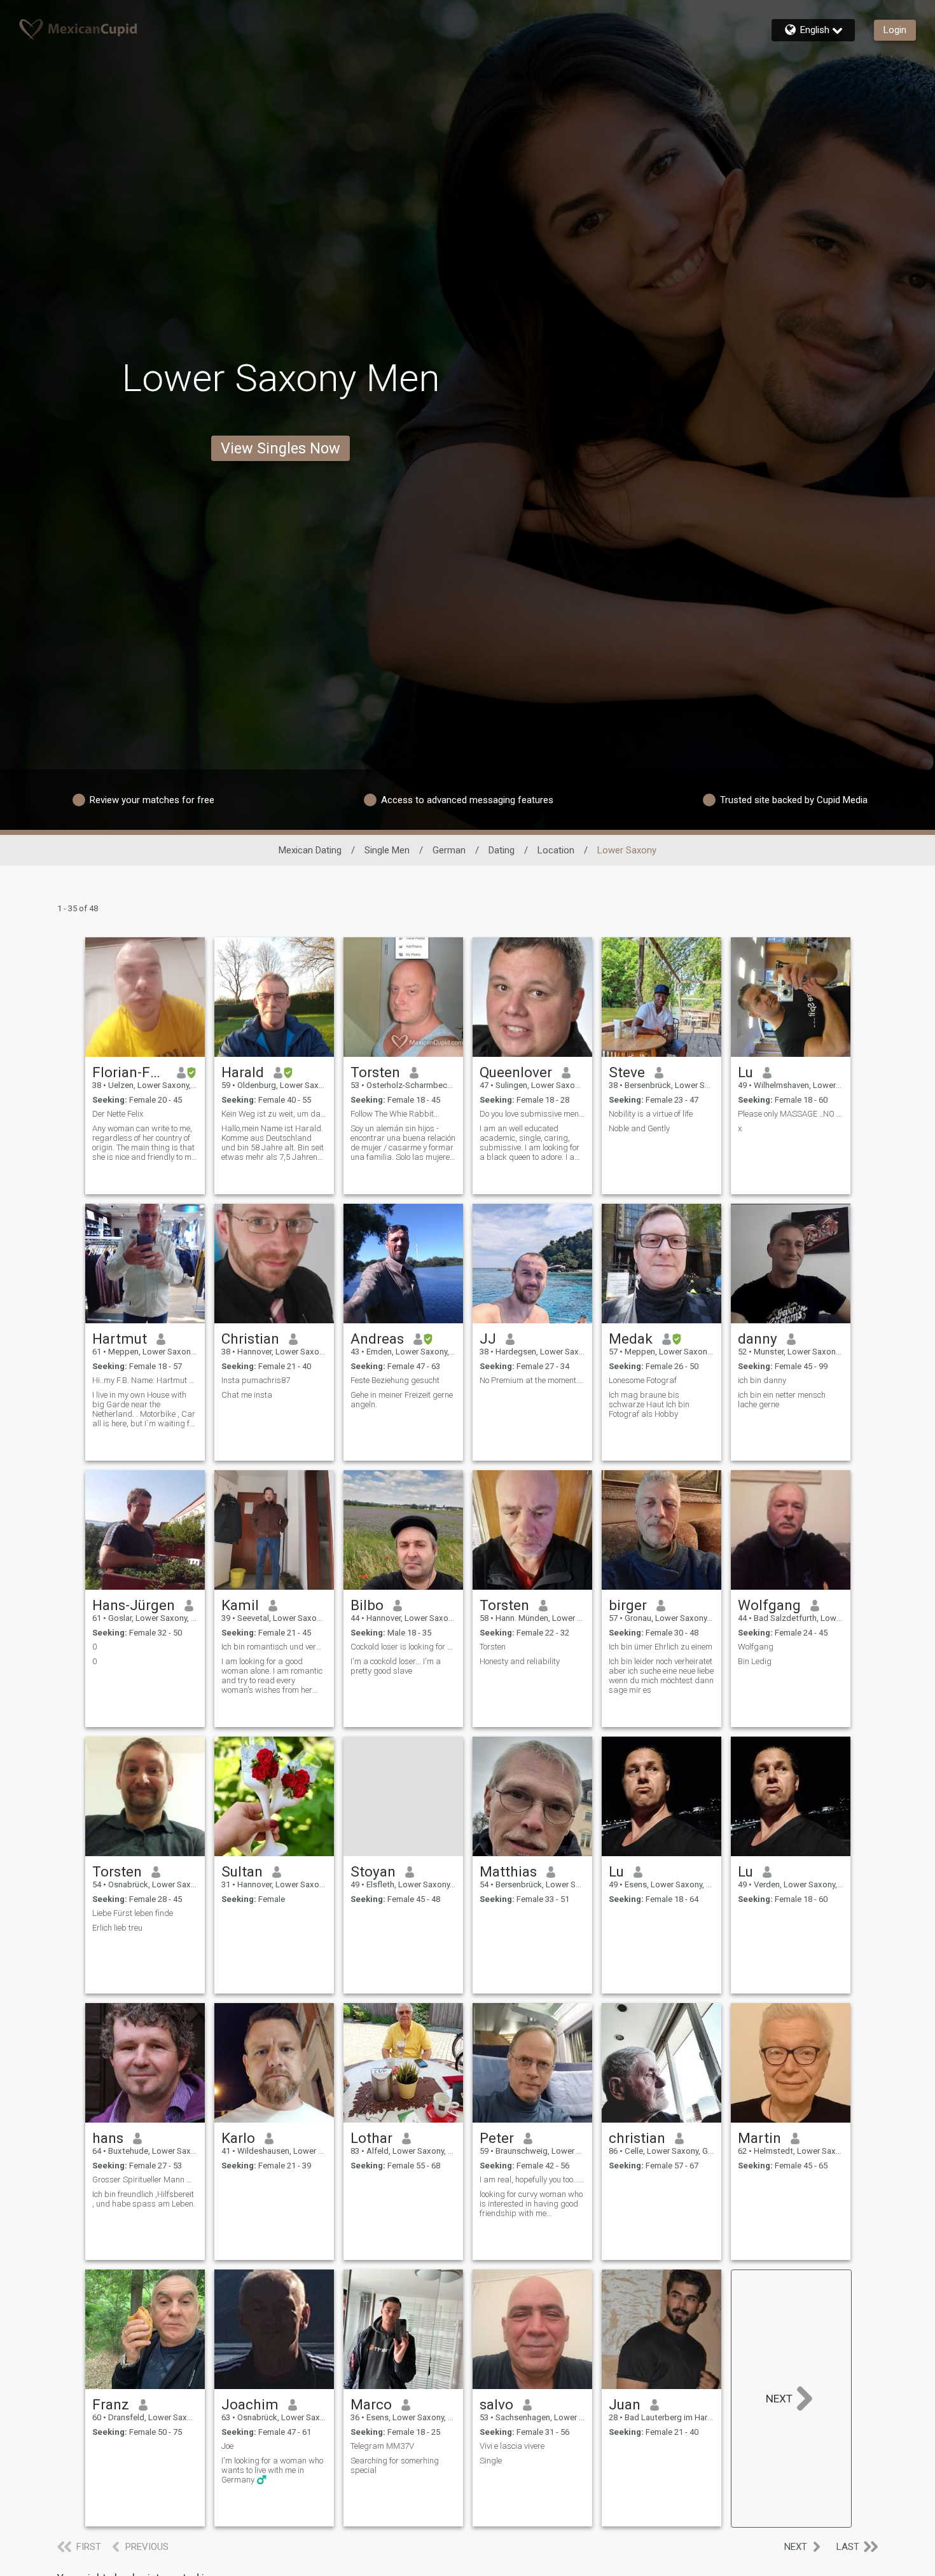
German (449, 850)
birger (628, 1605)
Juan (625, 2404)
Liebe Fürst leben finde (133, 1913)
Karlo (238, 2138)
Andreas (377, 1339)
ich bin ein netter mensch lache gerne (782, 1400)
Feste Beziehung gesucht (395, 1380)
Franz (111, 2404)
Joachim (250, 2404)
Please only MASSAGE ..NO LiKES (791, 1114)
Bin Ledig (755, 1661)
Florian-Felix (130, 1072)
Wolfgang (769, 1605)
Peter (497, 2138)
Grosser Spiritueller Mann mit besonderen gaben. (145, 2180)
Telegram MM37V (382, 2446)
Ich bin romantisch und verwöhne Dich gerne (274, 1647)
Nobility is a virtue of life (651, 1114)
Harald (243, 1072)
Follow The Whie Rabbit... (395, 1114)
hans (108, 2138)
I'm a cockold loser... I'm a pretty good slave (396, 1666)
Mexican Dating (310, 850)
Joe (227, 2446)
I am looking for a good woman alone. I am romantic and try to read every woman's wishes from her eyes (272, 1676)
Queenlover (516, 1072)
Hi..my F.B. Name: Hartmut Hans (145, 1380)
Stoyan (373, 1871)
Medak (631, 1339)
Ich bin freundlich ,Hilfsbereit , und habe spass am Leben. (144, 2199)
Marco (371, 2404)
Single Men (387, 850)
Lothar (371, 2138)
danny (758, 1339)
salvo (496, 2404)
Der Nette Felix (118, 1114)
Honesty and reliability (521, 1661)
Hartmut (120, 1339)
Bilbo (367, 1605)
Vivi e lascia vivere (512, 2446)
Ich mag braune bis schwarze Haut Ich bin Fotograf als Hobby (649, 1404)
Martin (759, 2138)
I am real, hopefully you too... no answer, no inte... (532, 2180)
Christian (250, 1339)
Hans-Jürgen (134, 1605)
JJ (488, 1339)
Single (491, 2461)
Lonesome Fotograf (643, 1380)
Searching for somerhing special (395, 2465)
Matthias (508, 1871)
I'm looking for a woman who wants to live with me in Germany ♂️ (272, 2470)
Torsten (375, 1072)
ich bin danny (762, 1380)
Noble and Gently (639, 1128)
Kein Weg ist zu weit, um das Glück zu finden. (274, 1114)
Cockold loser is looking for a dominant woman (403, 1647)
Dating (502, 850)
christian (637, 2138)
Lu (745, 1072)
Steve (627, 1072)
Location (556, 850)
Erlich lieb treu (117, 1928)
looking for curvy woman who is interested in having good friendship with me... (531, 2204)
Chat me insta (247, 1395)
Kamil (240, 1605)
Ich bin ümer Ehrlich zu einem (661, 1647)
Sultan (242, 1871)
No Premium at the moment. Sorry (532, 1380)
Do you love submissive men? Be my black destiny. (532, 1114)
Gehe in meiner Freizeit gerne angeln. (402, 1400)
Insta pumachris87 (256, 1380)
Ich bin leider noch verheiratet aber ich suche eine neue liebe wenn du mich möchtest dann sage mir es (661, 1676)
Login (895, 30)
